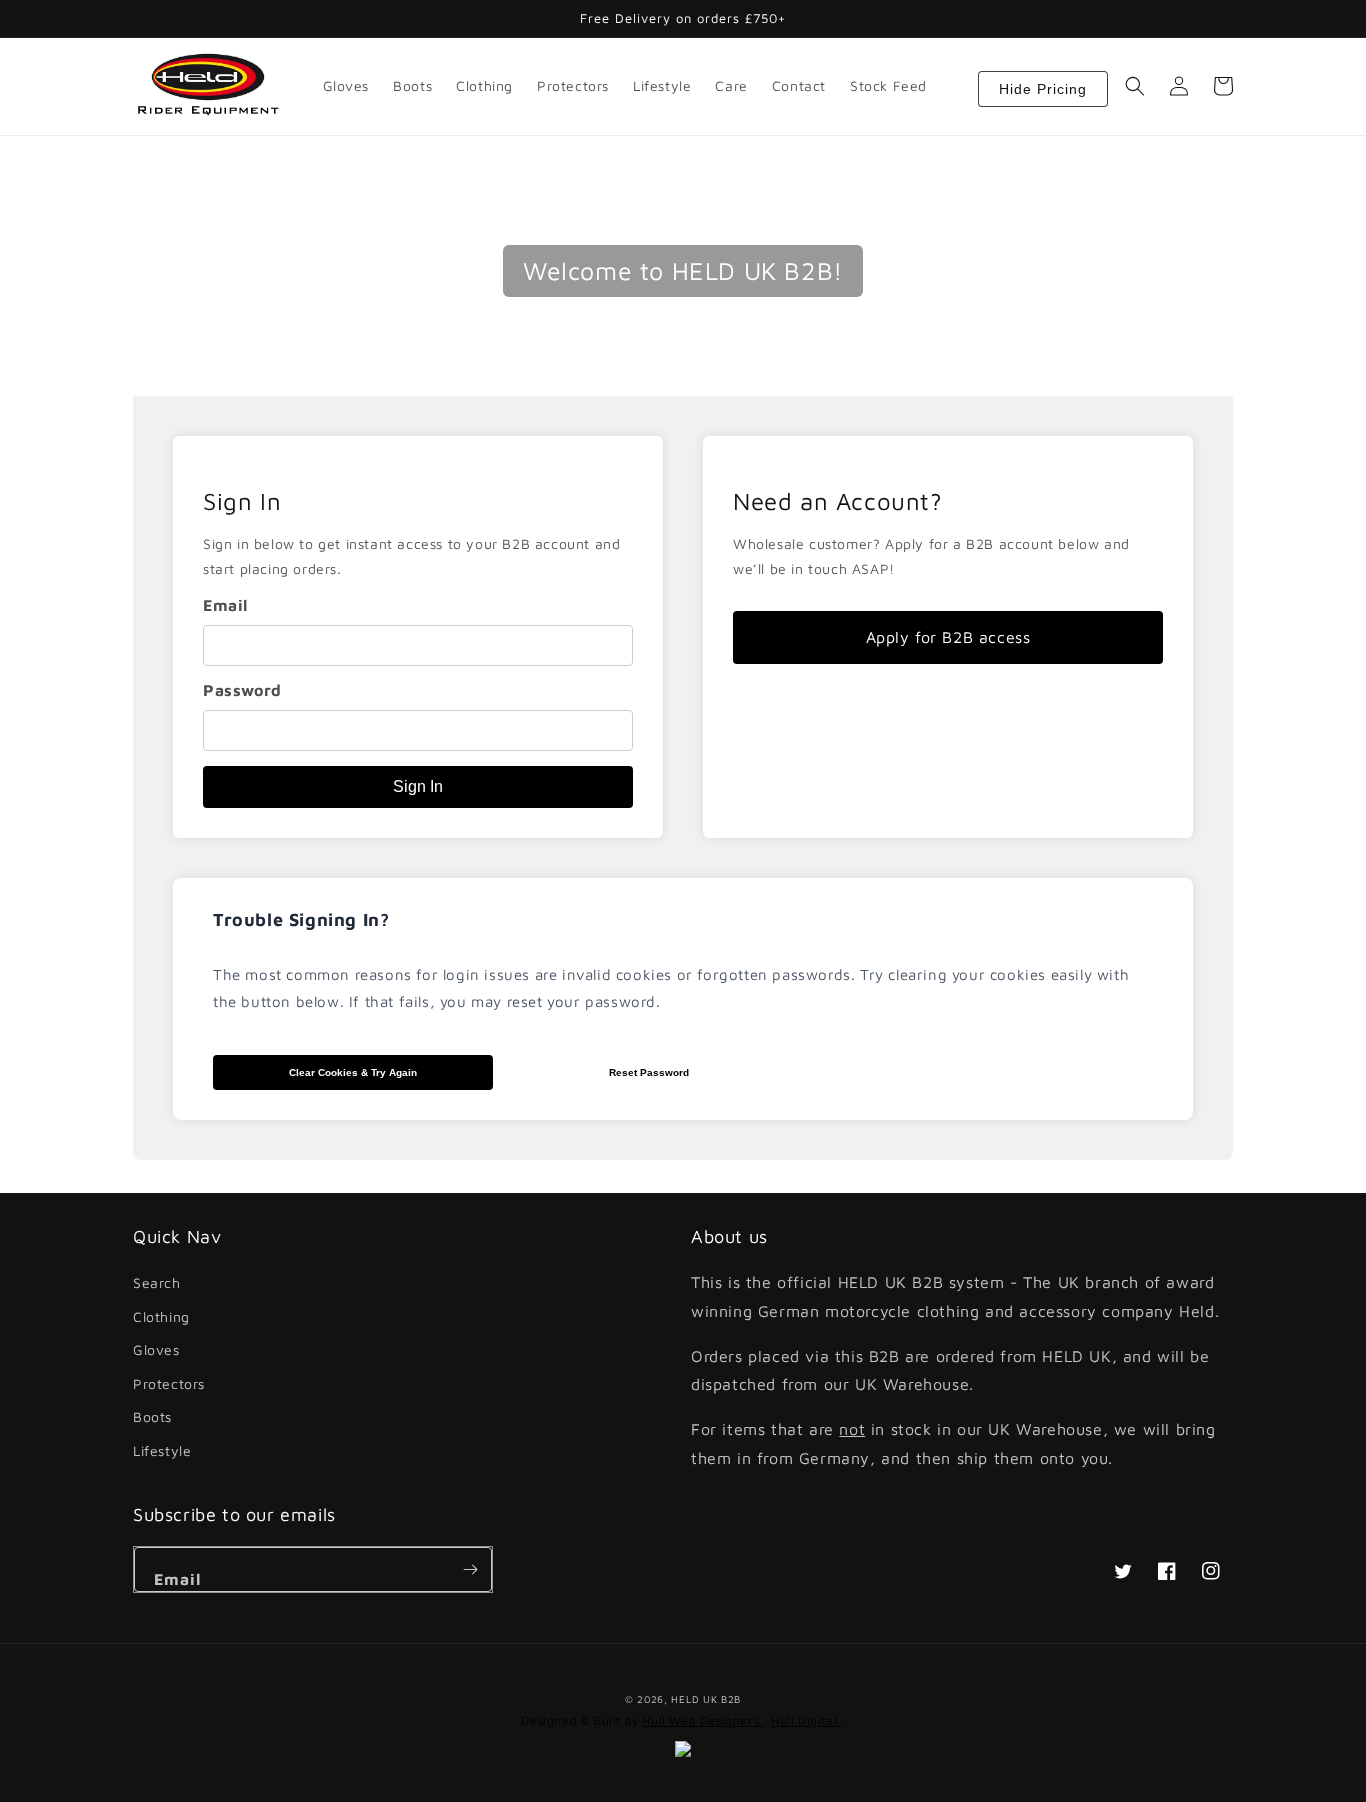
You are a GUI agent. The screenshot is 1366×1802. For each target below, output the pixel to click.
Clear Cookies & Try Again (353, 1072)
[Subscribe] (470, 1569)
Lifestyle (162, 1450)
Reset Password (649, 1072)
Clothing (161, 1316)
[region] (418, 637)
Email (225, 605)
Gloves (156, 1349)
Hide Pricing (1043, 89)
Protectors (169, 1383)
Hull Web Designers (702, 1720)
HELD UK (694, 1699)
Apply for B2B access (948, 637)
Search (157, 1282)
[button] (1135, 86)
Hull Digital (806, 1720)
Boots (152, 1416)
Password (242, 690)
